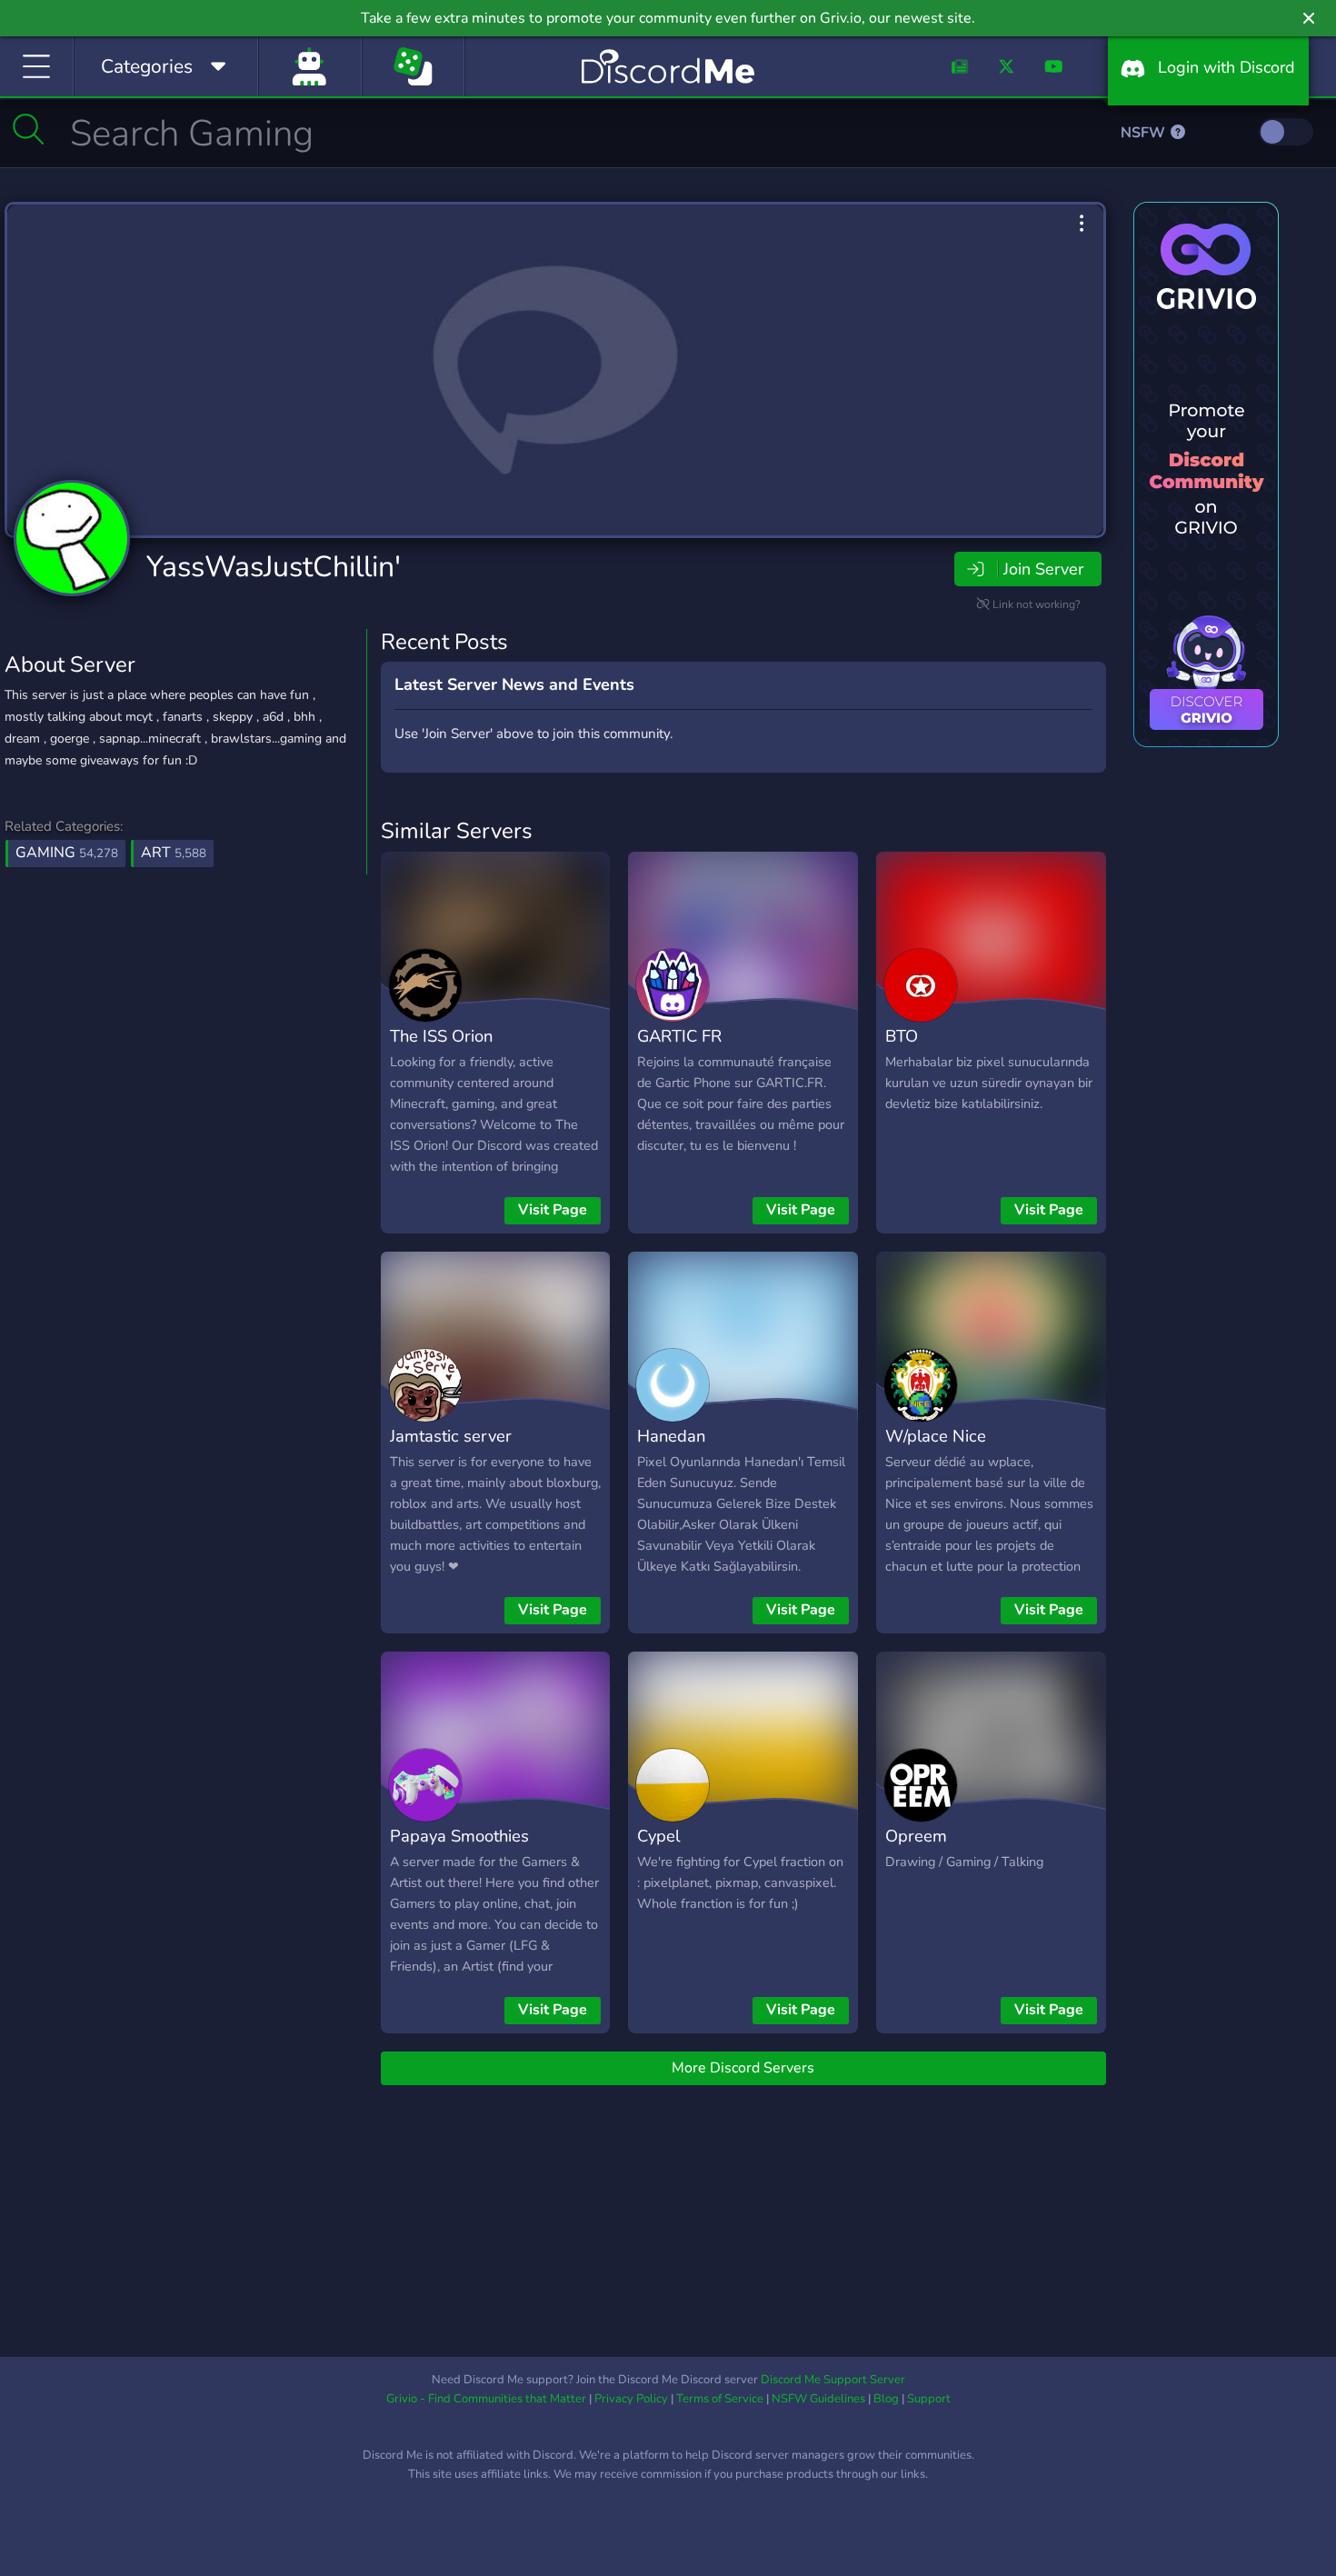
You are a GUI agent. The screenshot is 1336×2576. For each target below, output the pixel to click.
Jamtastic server (451, 1436)
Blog (886, 2399)
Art (174, 853)
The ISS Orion (441, 1036)
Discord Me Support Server (833, 2380)
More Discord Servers (743, 2068)
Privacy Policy (631, 2399)
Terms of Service (720, 2399)
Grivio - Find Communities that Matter (486, 2399)
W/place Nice (936, 1436)
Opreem (916, 1836)
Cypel (658, 1836)
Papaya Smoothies (459, 1836)
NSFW (1145, 133)
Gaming (67, 853)
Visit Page (553, 1210)
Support (929, 2399)
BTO (902, 1036)
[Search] (29, 129)
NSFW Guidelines (818, 2399)
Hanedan (671, 1436)
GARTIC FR (679, 1036)
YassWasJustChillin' (274, 567)
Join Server (1043, 569)
